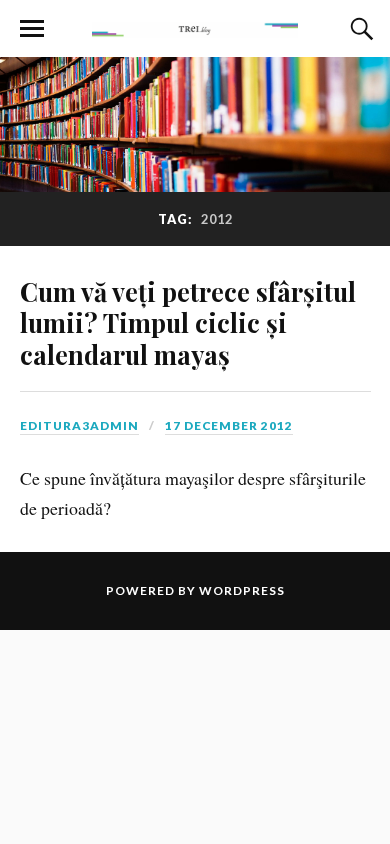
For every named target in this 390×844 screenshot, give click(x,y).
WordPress (242, 590)
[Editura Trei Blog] (194, 27)
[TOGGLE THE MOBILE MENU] (32, 29)
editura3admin (79, 425)
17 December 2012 (229, 425)
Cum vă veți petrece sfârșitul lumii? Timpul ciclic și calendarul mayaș (188, 323)
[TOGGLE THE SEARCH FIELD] (359, 29)
